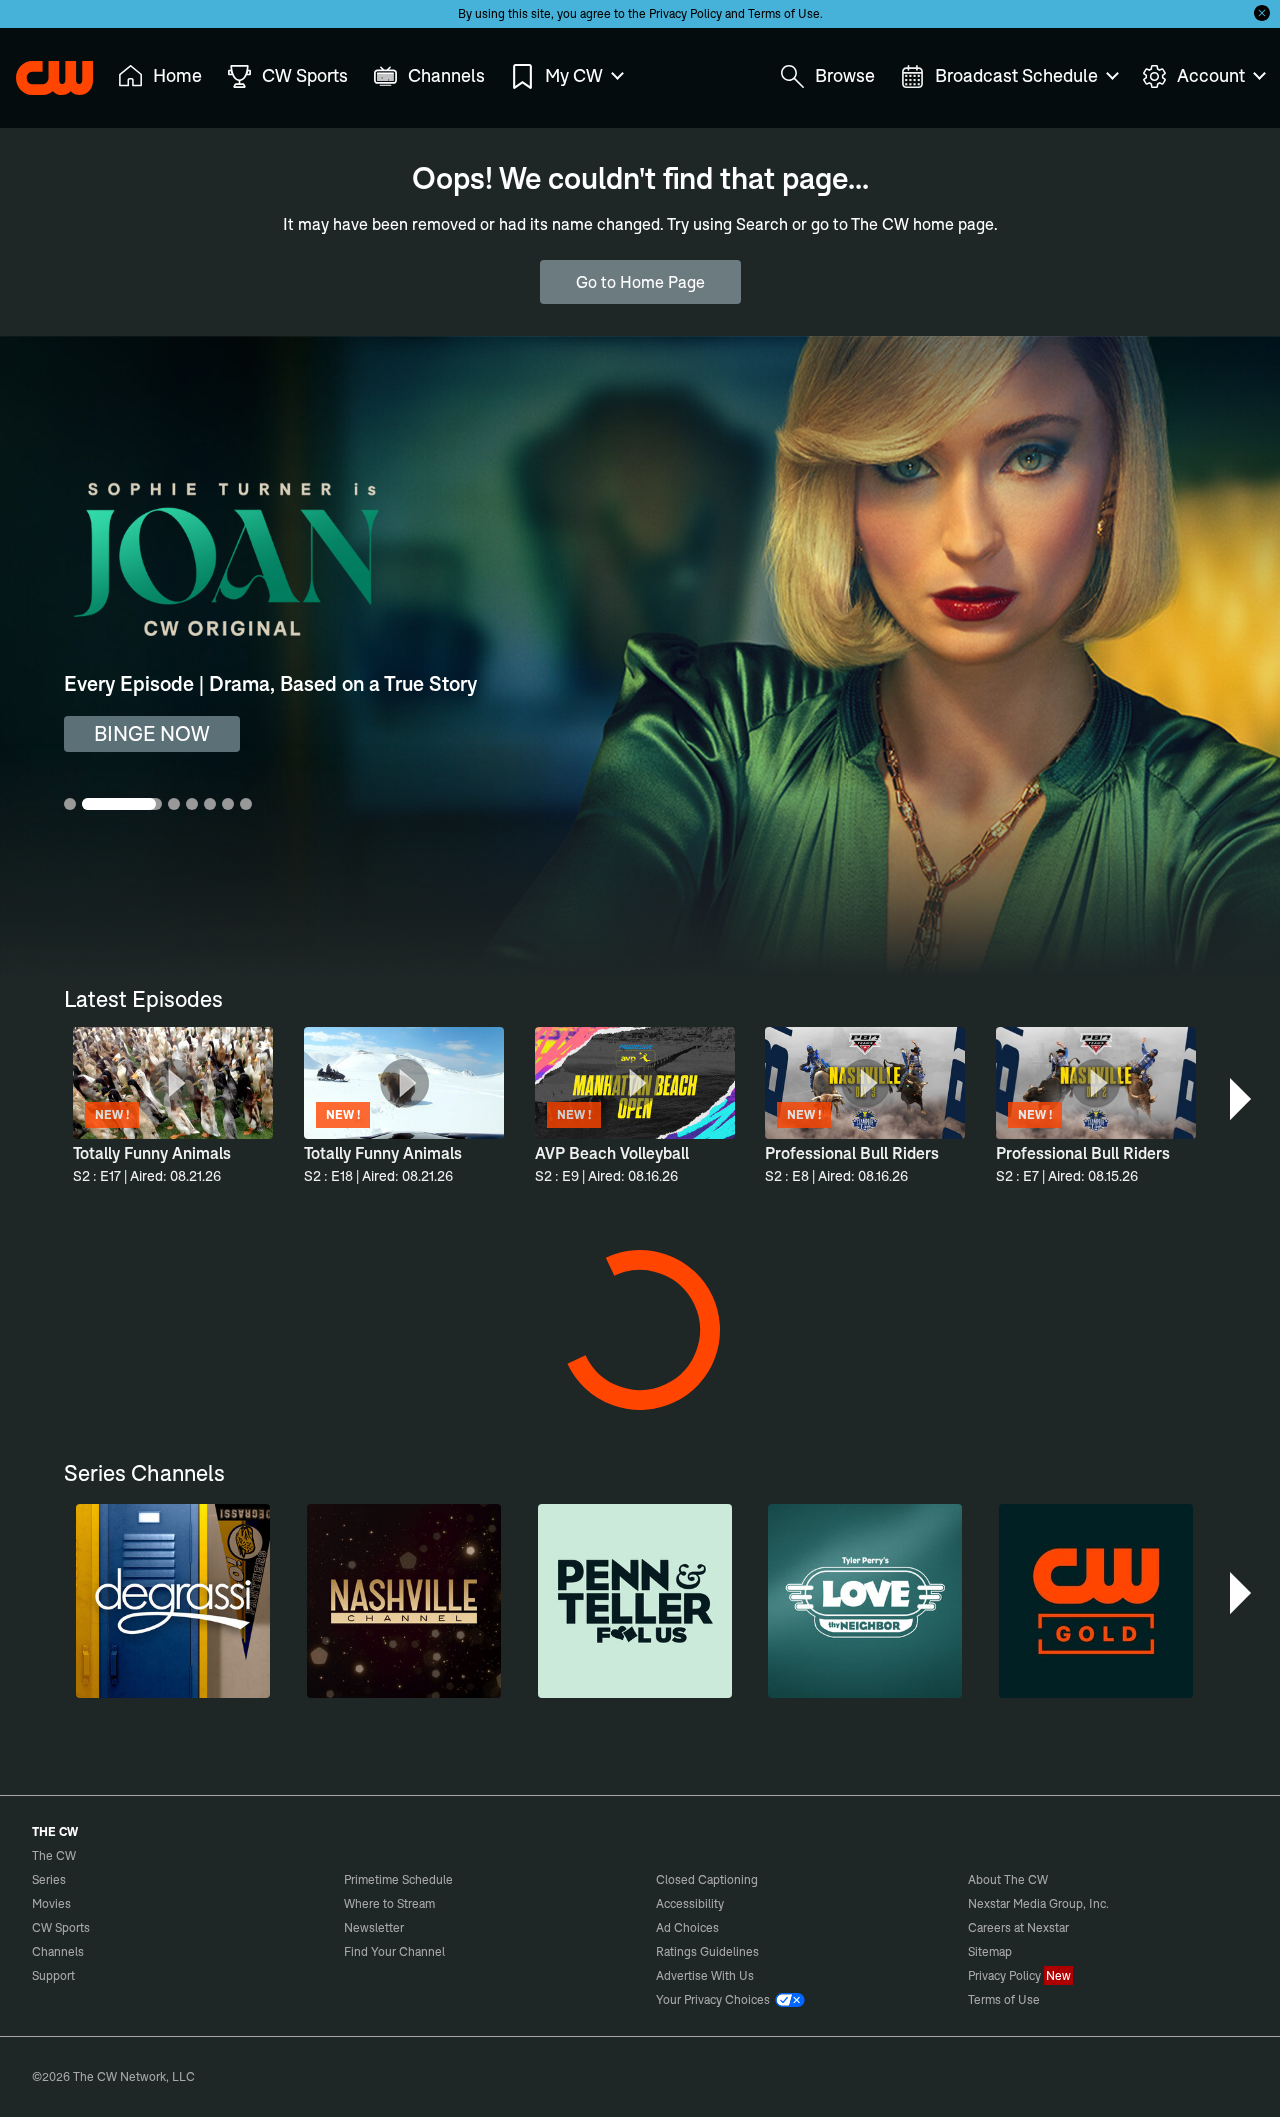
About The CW (1008, 1879)
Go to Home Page (640, 282)
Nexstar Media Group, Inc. (1038, 1903)
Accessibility (690, 1903)
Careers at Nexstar (1018, 1927)
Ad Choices (687, 1927)
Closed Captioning (707, 1879)
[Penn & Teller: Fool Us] (635, 1601)
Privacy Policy (685, 13)
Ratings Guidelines (707, 1951)
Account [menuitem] (1211, 75)
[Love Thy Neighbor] (865, 1601)
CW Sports (61, 1927)
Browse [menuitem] (845, 75)
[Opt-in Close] (1262, 13)
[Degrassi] (173, 1601)
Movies (51, 1903)
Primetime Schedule (398, 1879)
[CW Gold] (1096, 1601)
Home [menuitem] (177, 75)
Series (49, 1879)
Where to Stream (389, 1903)
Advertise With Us (705, 1975)
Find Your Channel (394, 1951)
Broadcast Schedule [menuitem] (1016, 75)
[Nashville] (404, 1601)
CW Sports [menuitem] (305, 75)
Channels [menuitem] (446, 75)
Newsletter (374, 1927)
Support (53, 1975)
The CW (41, 71)
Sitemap (990, 1951)
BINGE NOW (152, 733)
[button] (1242, 1099)
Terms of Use (784, 13)
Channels (58, 1951)
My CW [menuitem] (574, 75)
